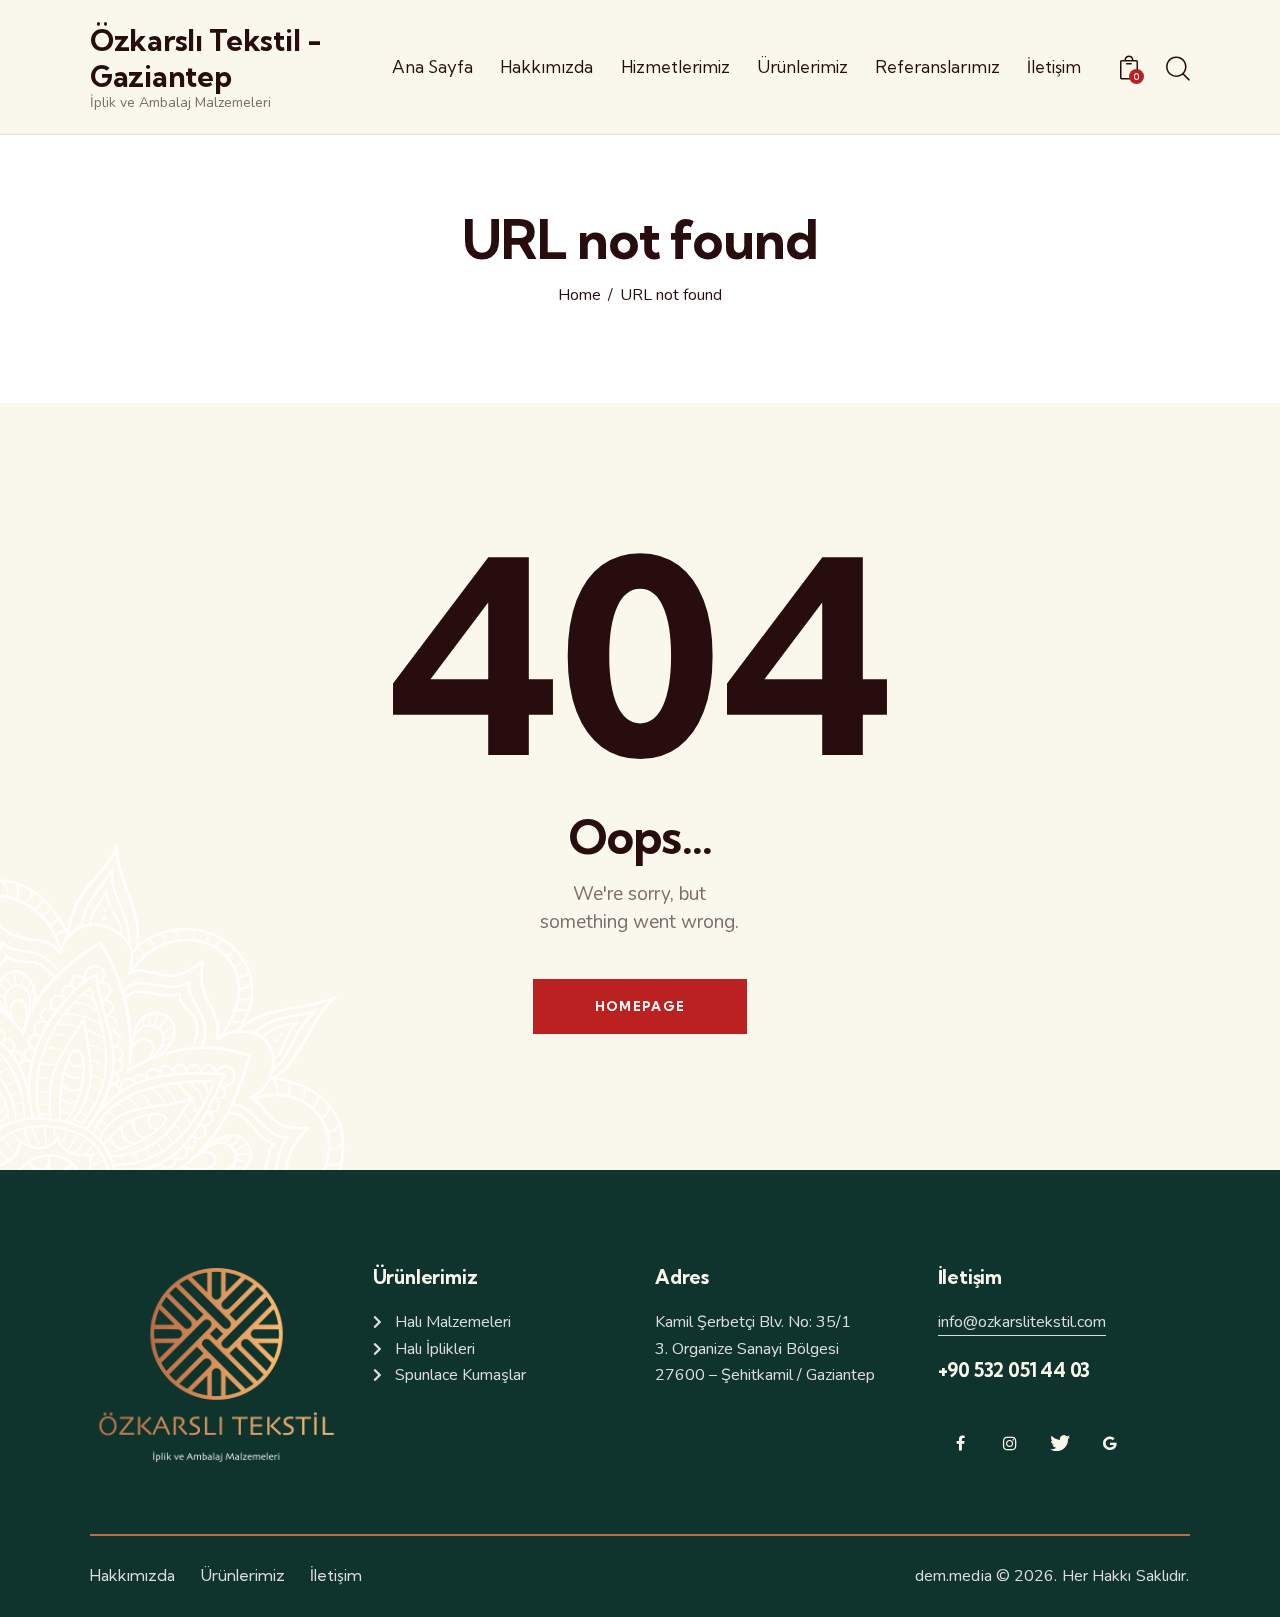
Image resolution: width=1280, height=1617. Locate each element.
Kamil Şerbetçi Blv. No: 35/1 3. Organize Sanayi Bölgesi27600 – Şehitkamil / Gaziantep (765, 1348)
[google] (1110, 1443)
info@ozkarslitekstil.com (1022, 1322)
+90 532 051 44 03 (1014, 1370)
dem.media (953, 1576)
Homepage (640, 1006)
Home (579, 296)
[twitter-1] (1060, 1443)
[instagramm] (1010, 1443)
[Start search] (1178, 70)
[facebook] (960, 1443)
